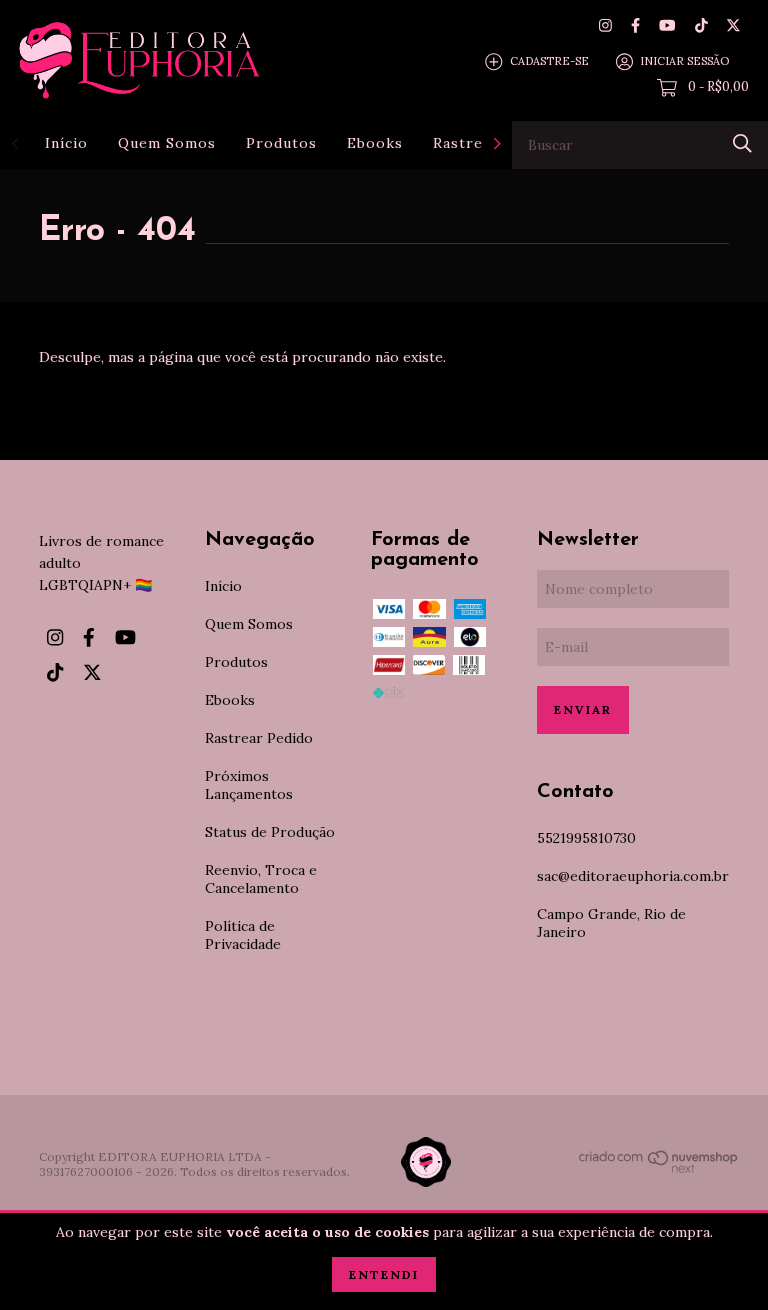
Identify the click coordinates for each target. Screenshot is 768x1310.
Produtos (281, 143)
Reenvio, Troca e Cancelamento (261, 879)
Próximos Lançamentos (249, 785)
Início (66, 143)
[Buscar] (742, 143)
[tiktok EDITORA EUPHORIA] (701, 25)
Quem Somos (167, 143)
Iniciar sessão (684, 61)
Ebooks (375, 143)
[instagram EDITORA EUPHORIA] (605, 25)
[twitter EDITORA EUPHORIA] (733, 25)
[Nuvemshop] (659, 1169)
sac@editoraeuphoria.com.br (633, 876)
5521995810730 (586, 838)
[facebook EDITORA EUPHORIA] (635, 25)
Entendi (384, 1274)
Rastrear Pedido (259, 738)
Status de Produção (270, 832)
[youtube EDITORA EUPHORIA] (667, 25)
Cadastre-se (549, 61)
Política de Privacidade (243, 935)
